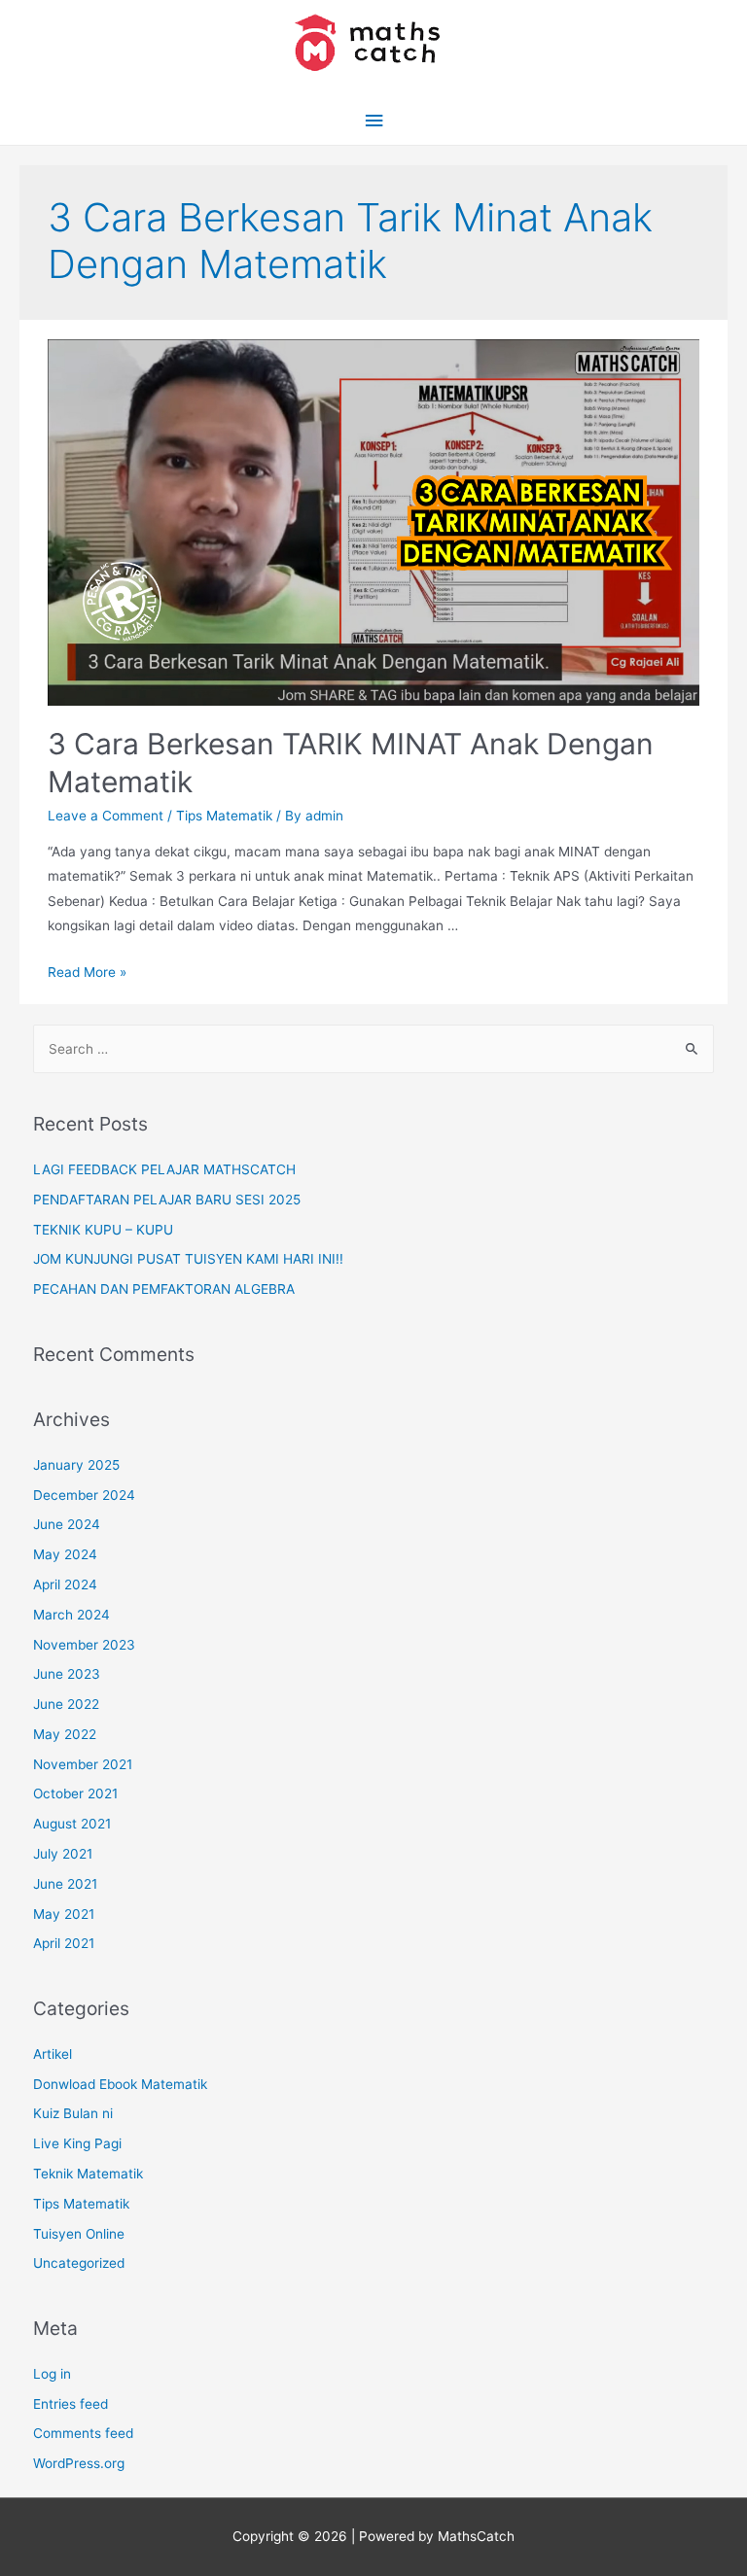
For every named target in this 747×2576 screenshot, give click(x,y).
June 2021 (65, 1884)
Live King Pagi (77, 2143)
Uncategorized (79, 2263)
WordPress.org (79, 2463)
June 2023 (67, 1674)
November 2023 (84, 1645)
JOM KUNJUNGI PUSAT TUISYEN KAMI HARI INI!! (188, 1259)
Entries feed (71, 2404)
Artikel (53, 2054)
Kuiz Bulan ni (73, 2113)
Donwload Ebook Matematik (120, 2084)
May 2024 (65, 1554)
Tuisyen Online (79, 2234)
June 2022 (66, 1704)
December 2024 (84, 1495)
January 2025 (76, 1465)
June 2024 (67, 1524)
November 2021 (83, 1764)
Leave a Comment (106, 816)
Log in (52, 2374)
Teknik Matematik (88, 2174)
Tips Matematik (224, 816)
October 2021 (75, 1793)
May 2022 (65, 1734)
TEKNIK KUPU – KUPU (103, 1230)
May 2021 (64, 1914)
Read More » (87, 972)
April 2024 (65, 1584)
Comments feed (83, 2433)
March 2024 (71, 1615)
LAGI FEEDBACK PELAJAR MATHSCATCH (164, 1169)
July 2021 (63, 1854)
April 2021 (64, 1943)
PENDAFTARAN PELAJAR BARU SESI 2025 (167, 1200)
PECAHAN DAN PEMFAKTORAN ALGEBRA (164, 1289)
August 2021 (72, 1824)
